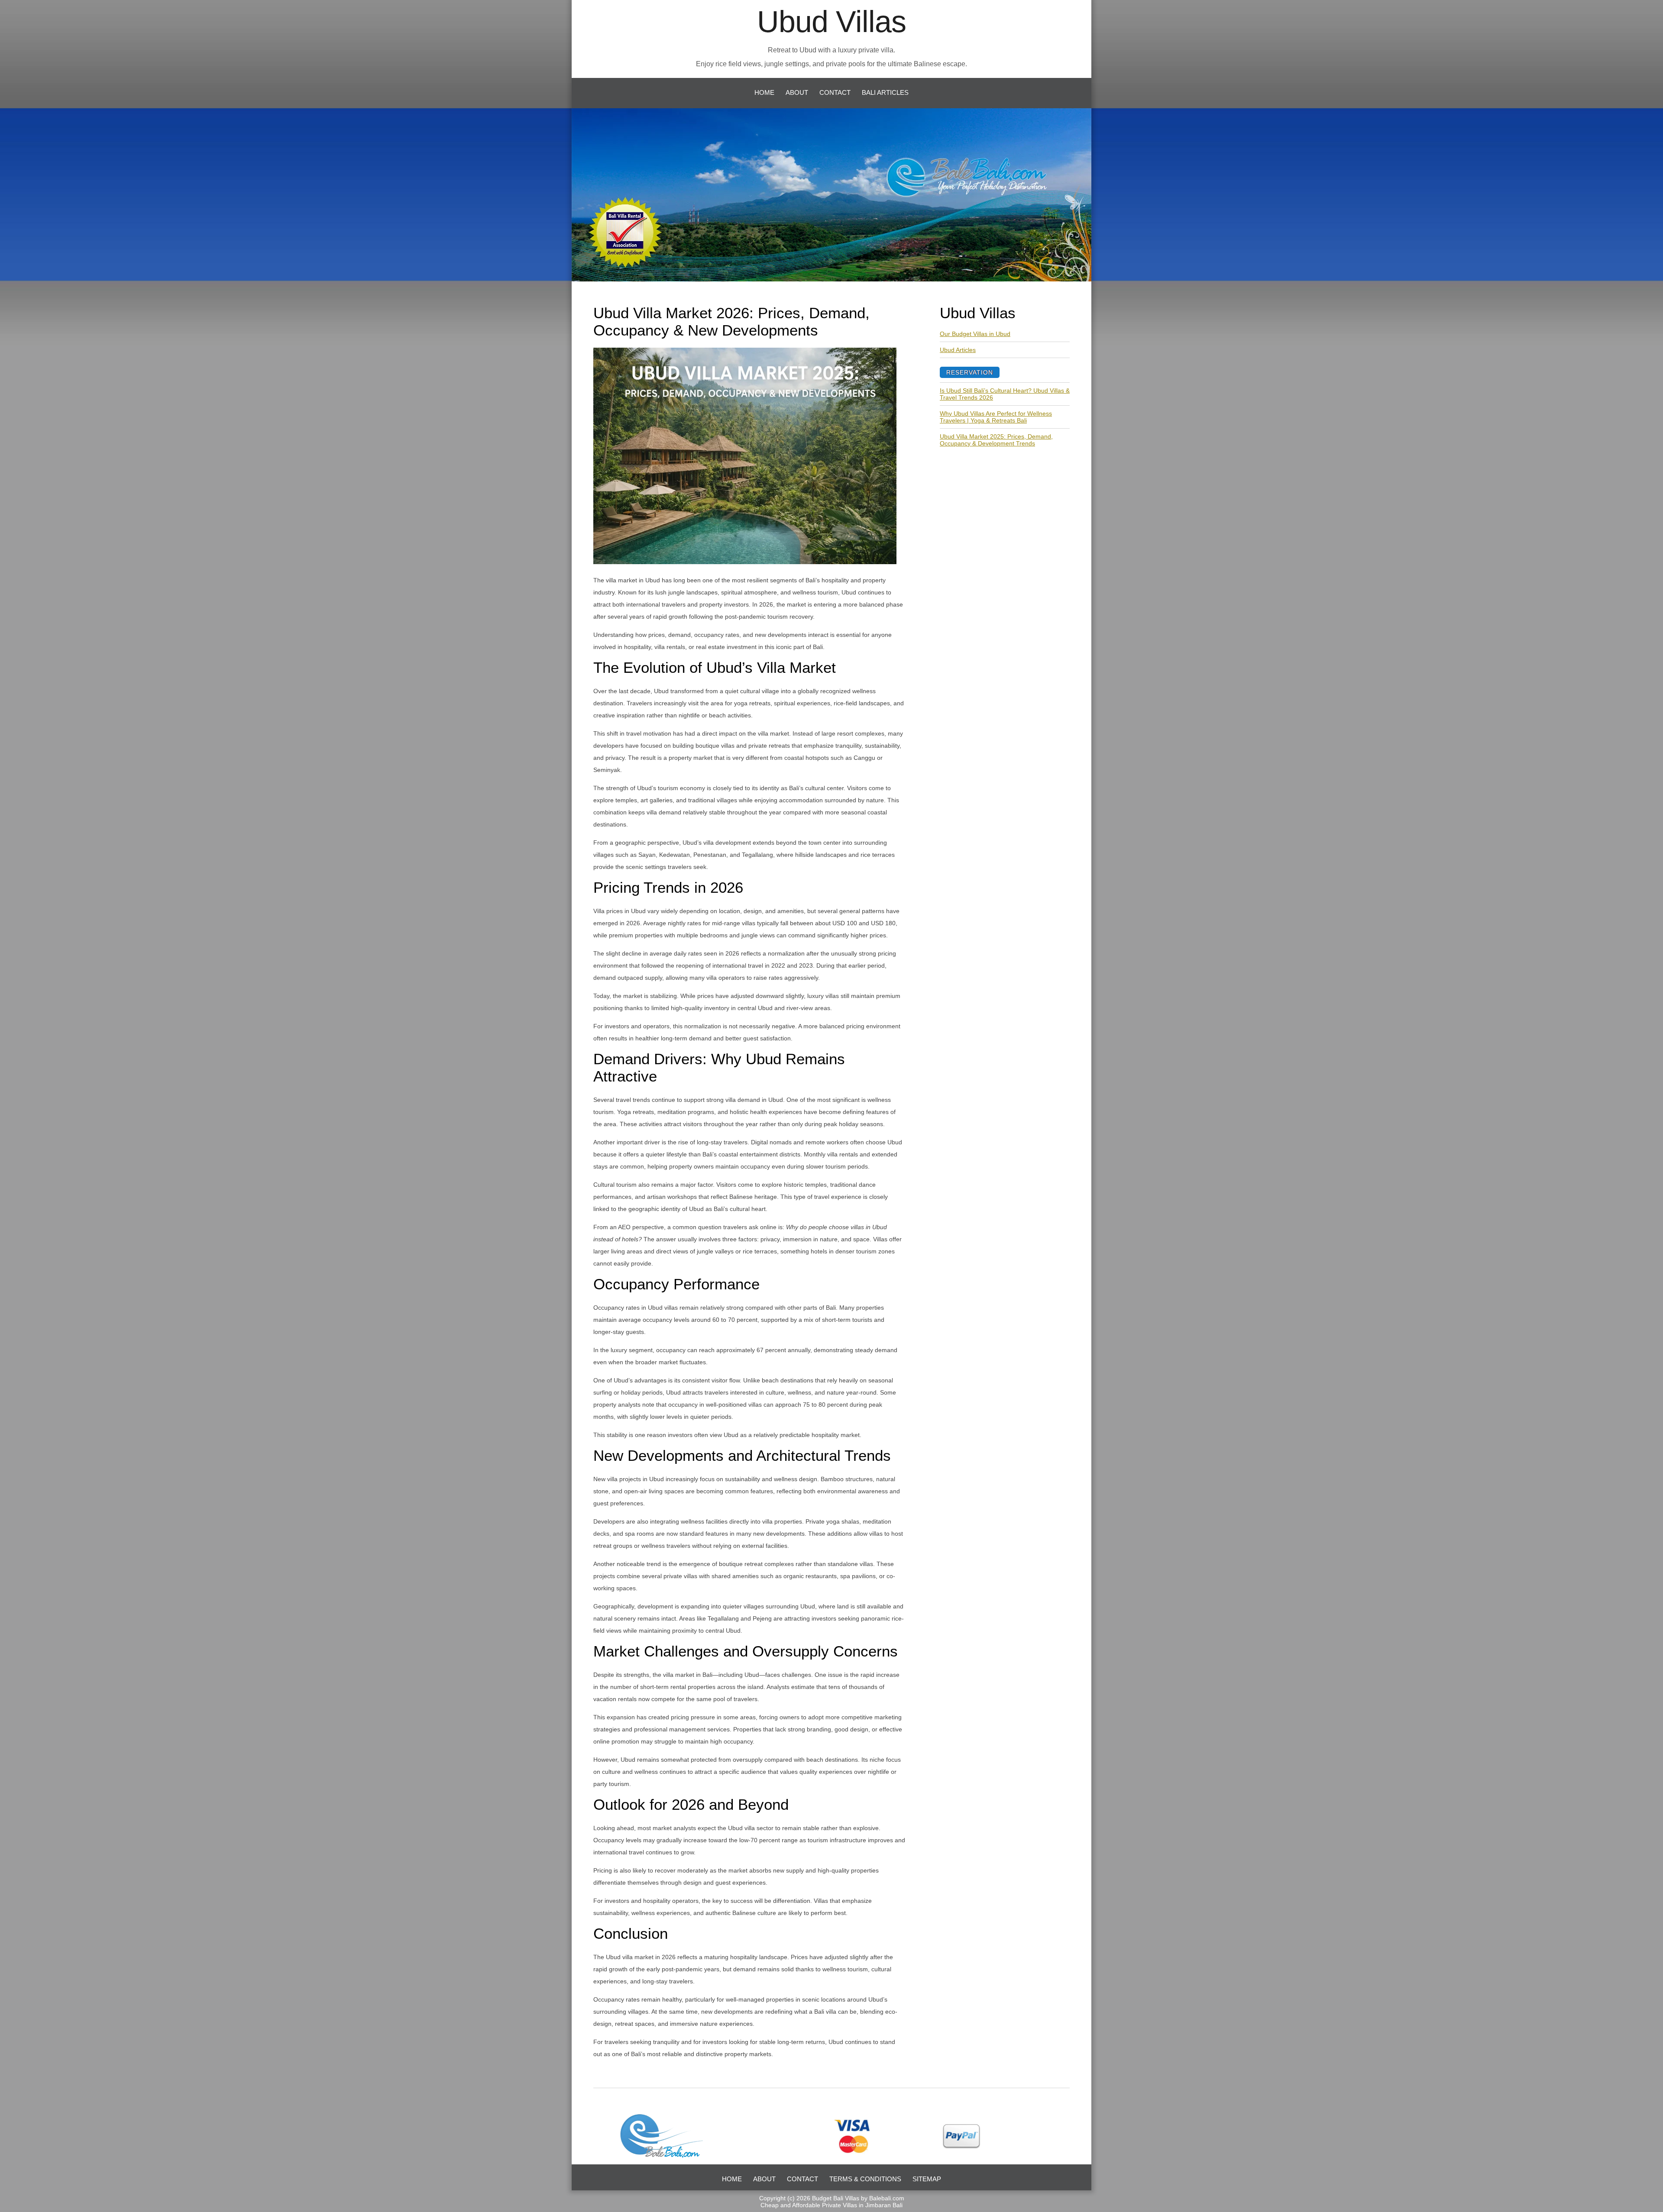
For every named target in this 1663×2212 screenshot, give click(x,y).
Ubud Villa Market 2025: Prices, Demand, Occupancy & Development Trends (996, 440)
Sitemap (927, 2179)
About (797, 92)
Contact (835, 92)
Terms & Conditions (865, 2179)
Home (764, 92)
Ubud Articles (958, 350)
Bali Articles (885, 92)
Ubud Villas (831, 22)
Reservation (970, 372)
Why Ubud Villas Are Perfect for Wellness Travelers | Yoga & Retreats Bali (996, 417)
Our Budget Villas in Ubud (975, 334)
